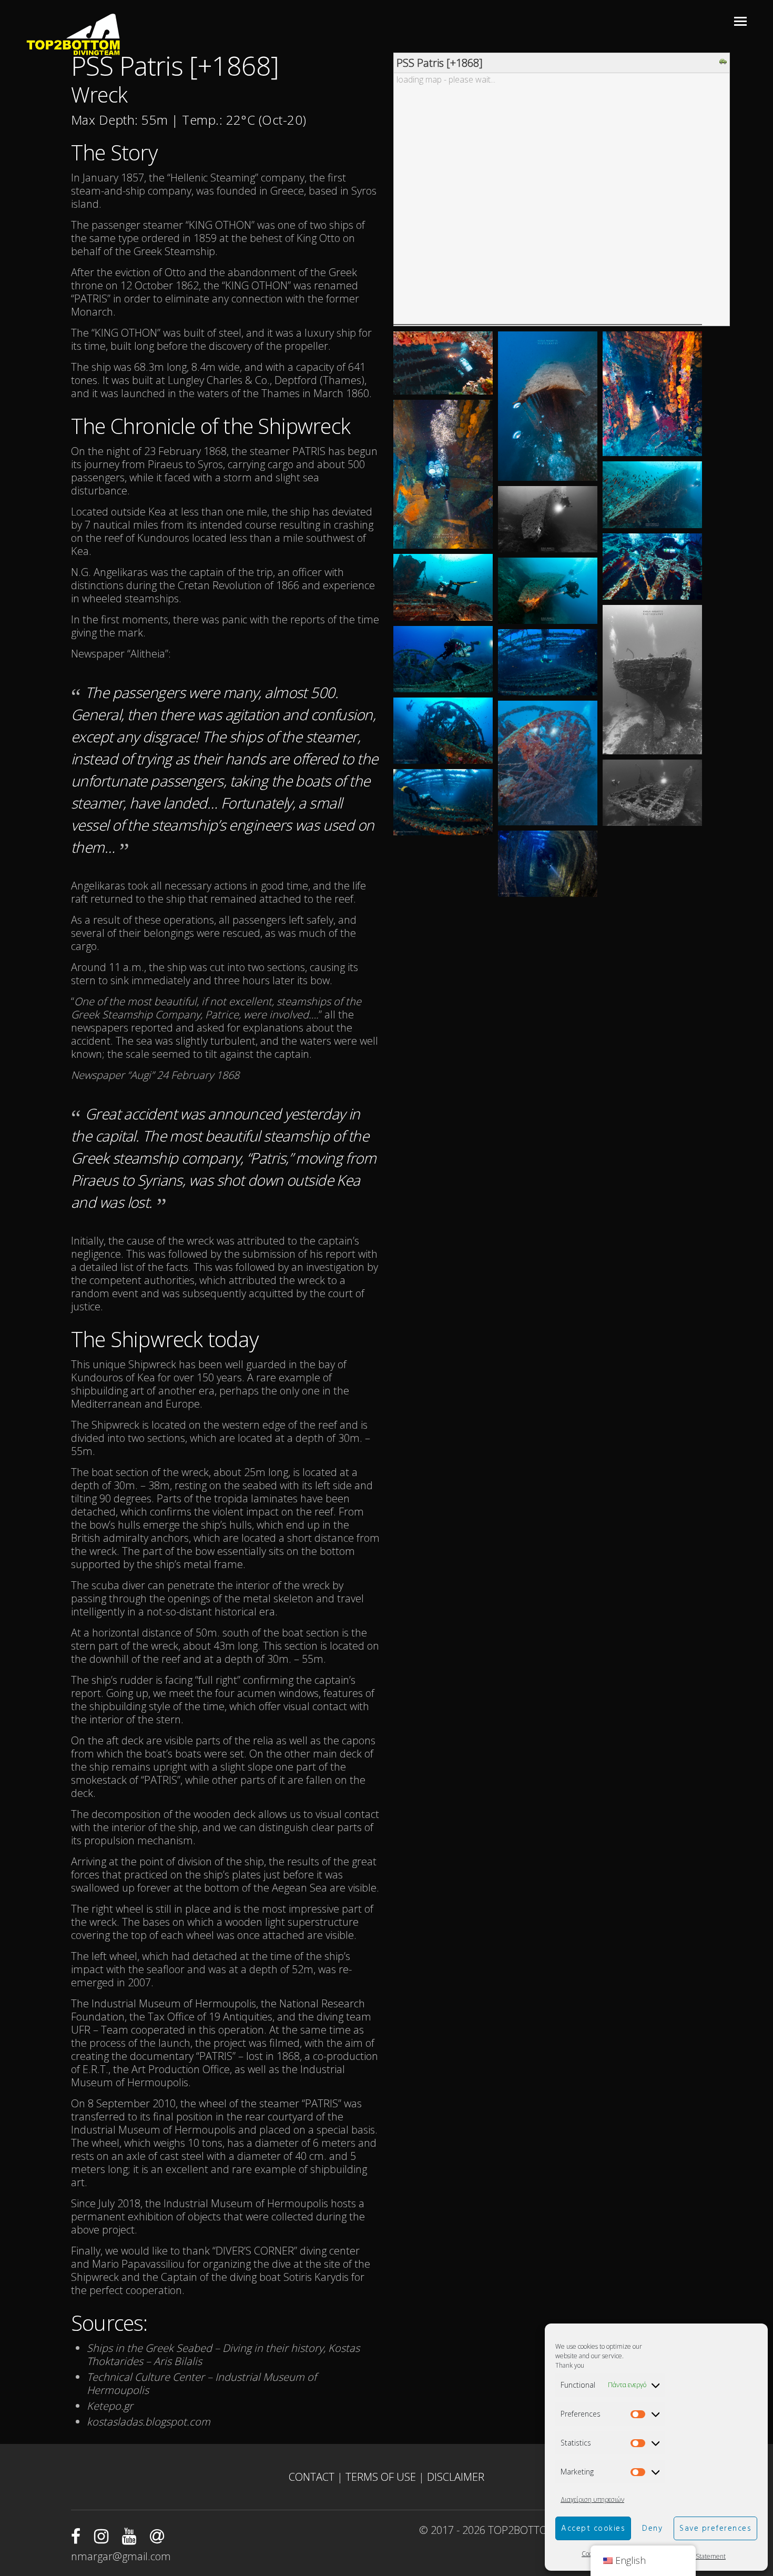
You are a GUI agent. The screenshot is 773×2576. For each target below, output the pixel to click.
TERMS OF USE (382, 2477)
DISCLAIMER (456, 2477)
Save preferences (715, 2529)
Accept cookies (593, 2529)
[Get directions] (724, 62)
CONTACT (313, 2477)
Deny (652, 2529)
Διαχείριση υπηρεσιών (592, 2499)
